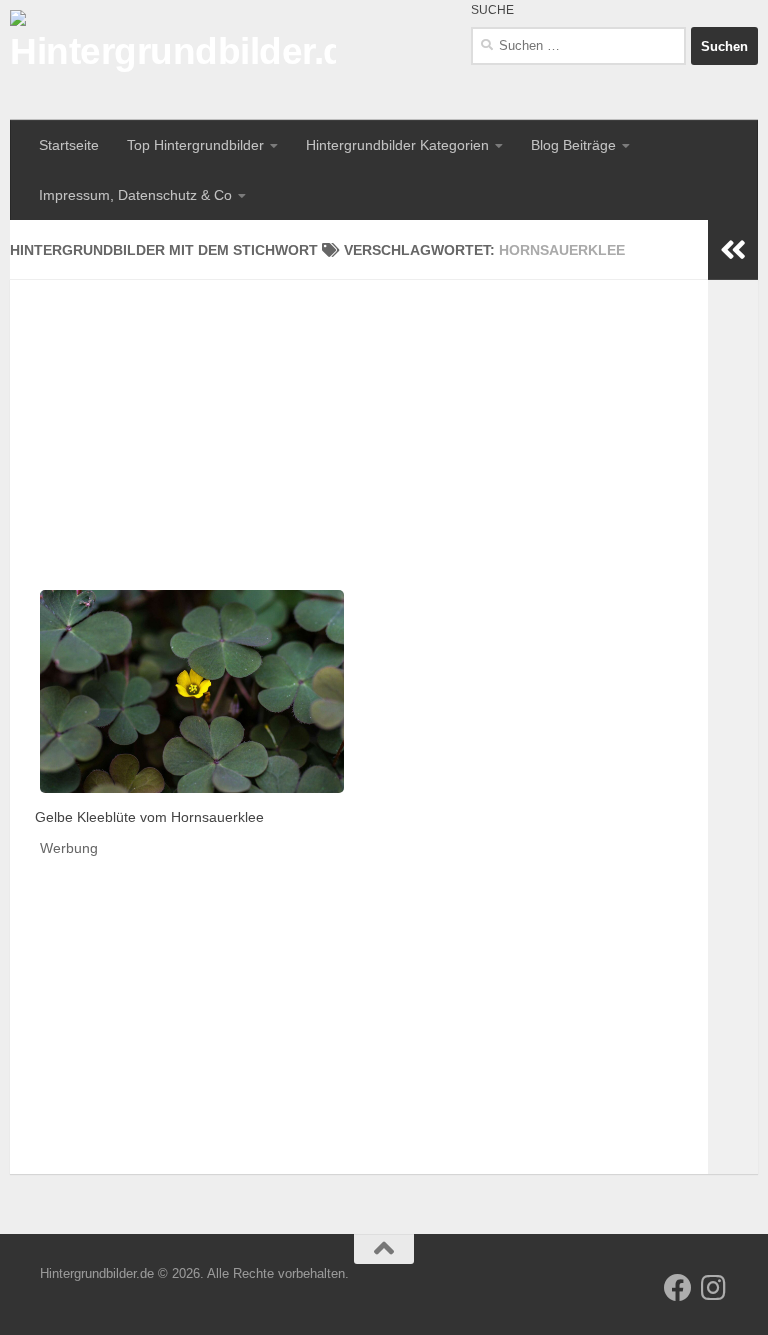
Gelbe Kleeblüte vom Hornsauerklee (149, 817)
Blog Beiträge (573, 145)
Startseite (69, 145)
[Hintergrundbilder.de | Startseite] (173, 60)
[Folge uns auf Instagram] (714, 1288)
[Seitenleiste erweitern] (733, 250)
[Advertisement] (359, 420)
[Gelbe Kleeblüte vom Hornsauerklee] (192, 691)
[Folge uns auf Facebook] (678, 1288)
